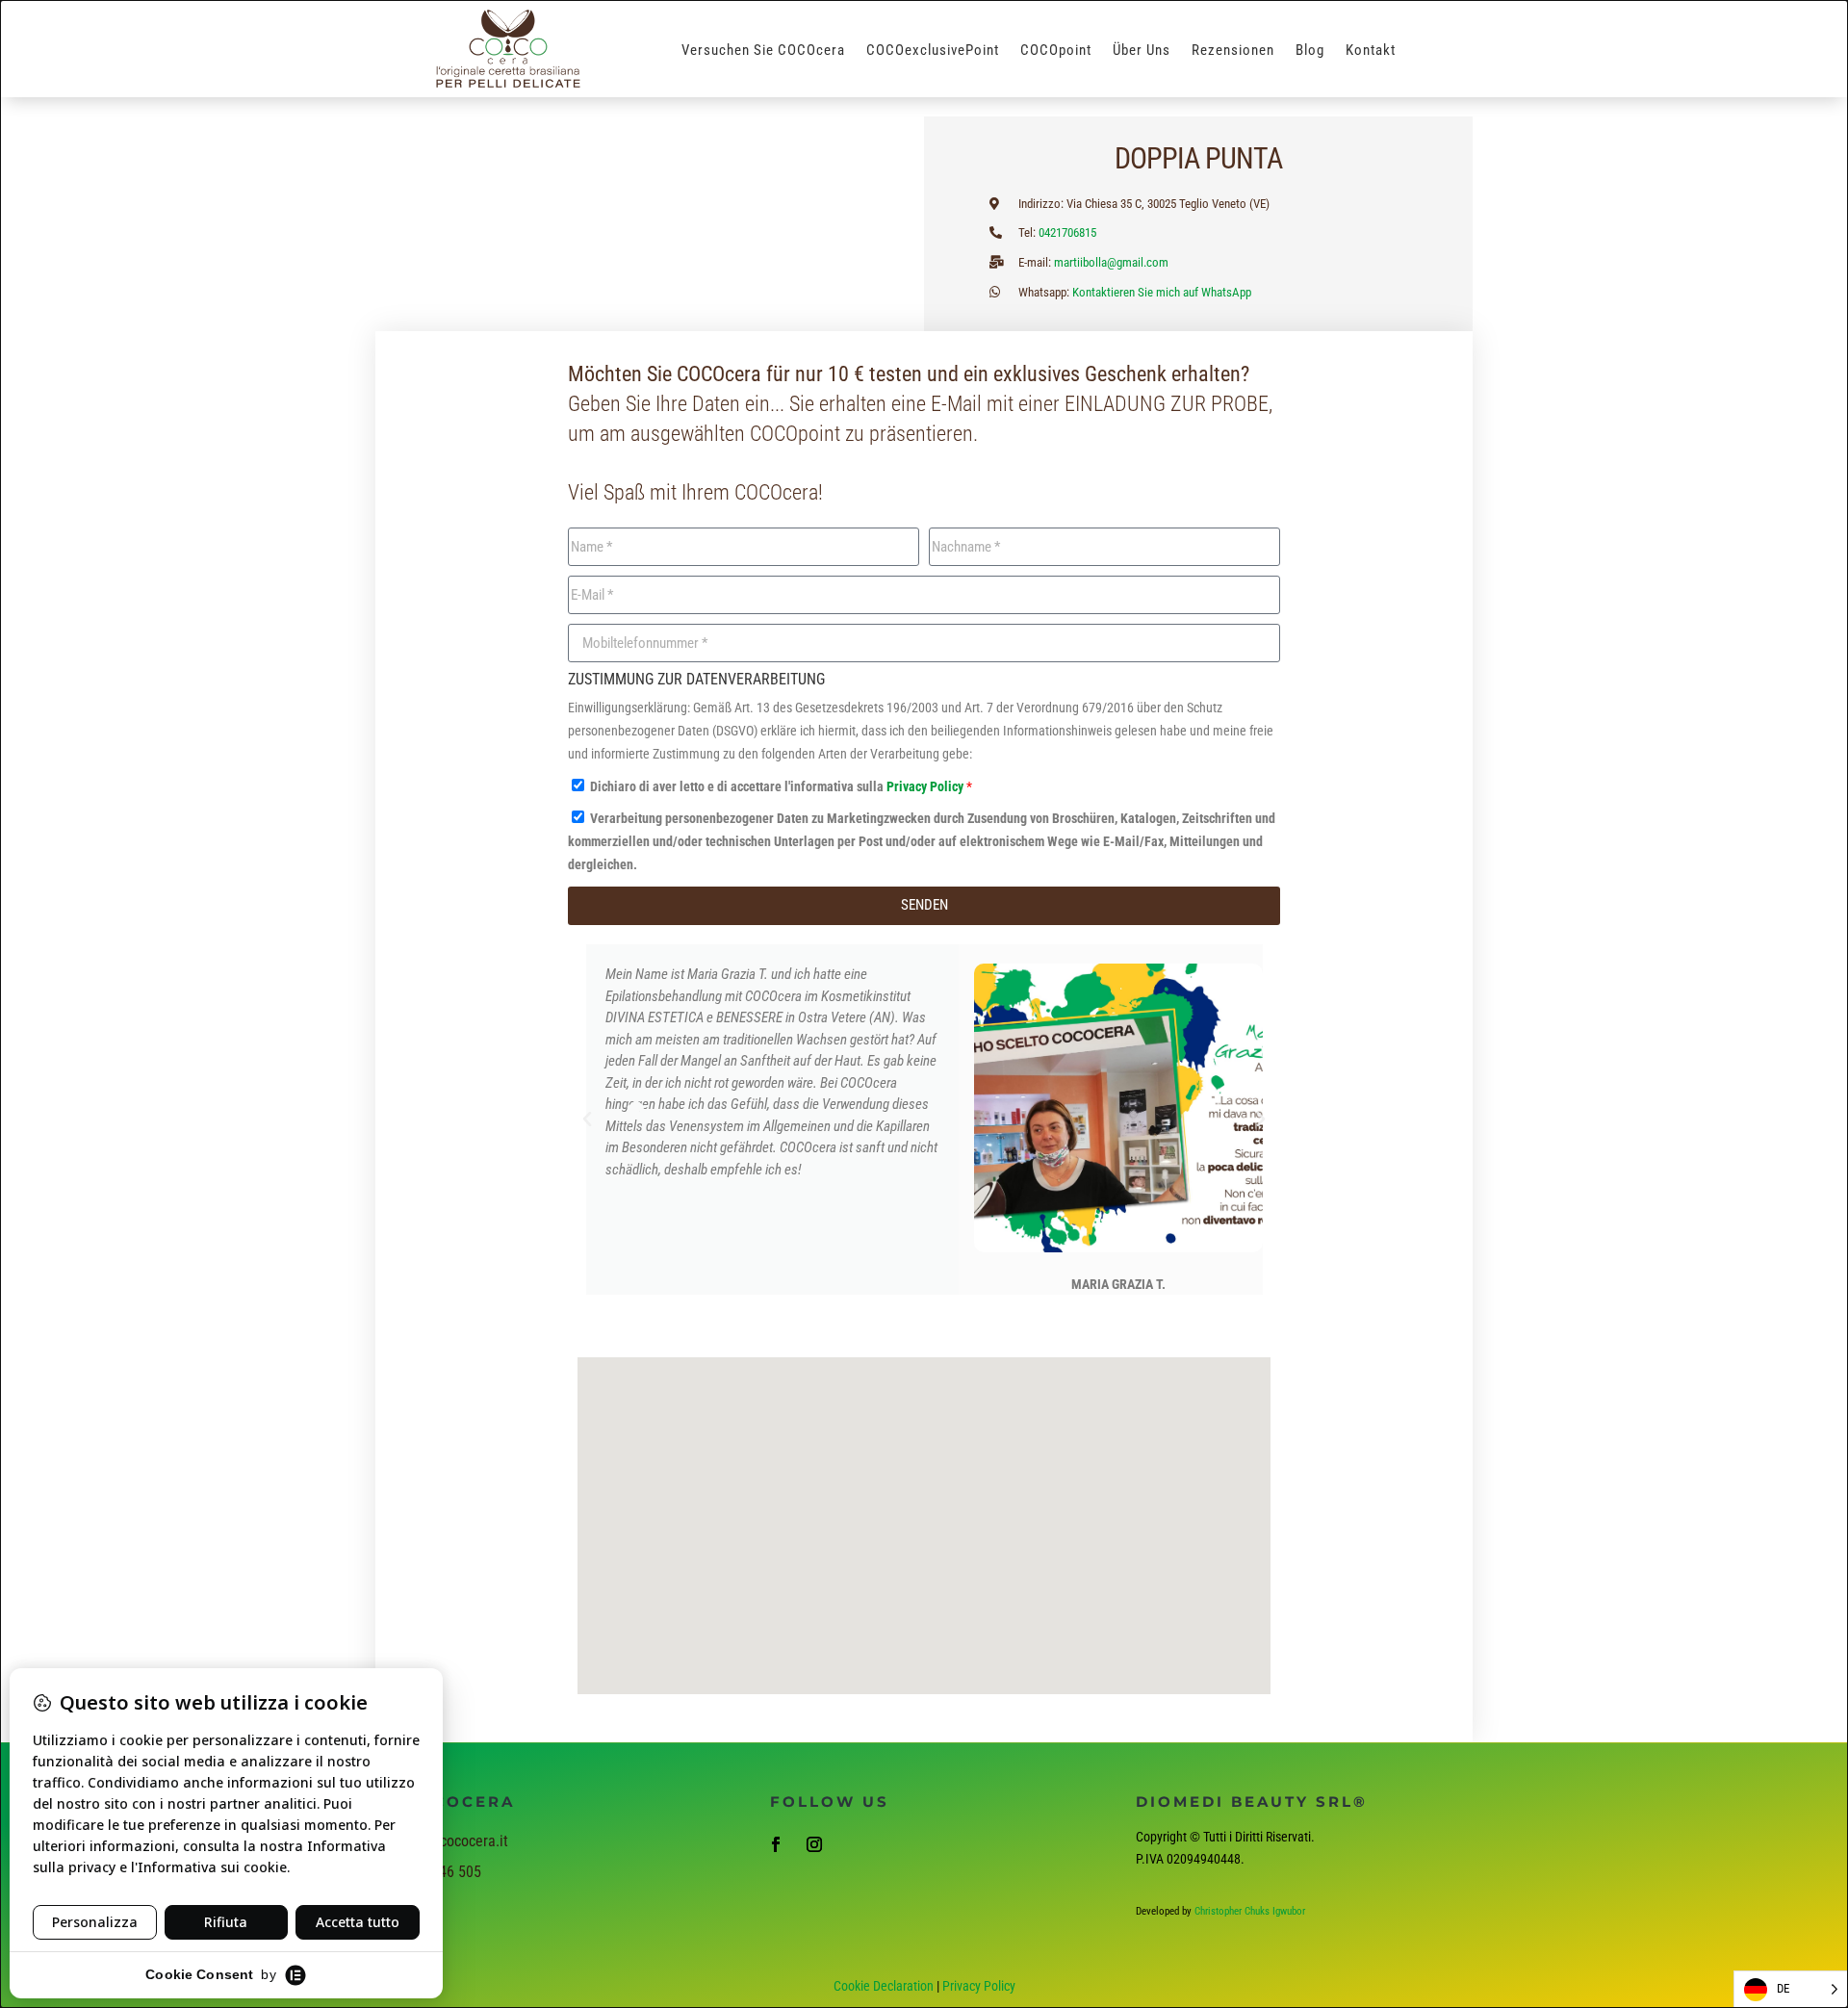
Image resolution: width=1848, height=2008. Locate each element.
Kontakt (1371, 51)
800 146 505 (443, 1872)
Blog (1310, 51)
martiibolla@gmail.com (1111, 262)
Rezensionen (1233, 51)
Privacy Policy (926, 786)
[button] (587, 1120)
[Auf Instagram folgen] (814, 1844)
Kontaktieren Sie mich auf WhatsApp (1162, 292)
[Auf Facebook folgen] (776, 1844)
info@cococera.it (456, 1841)
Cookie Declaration (884, 1986)
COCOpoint (1056, 51)
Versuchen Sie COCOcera (763, 51)
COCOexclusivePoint (933, 51)
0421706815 (1067, 232)
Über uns (1142, 51)
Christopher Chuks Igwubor (1250, 1911)
